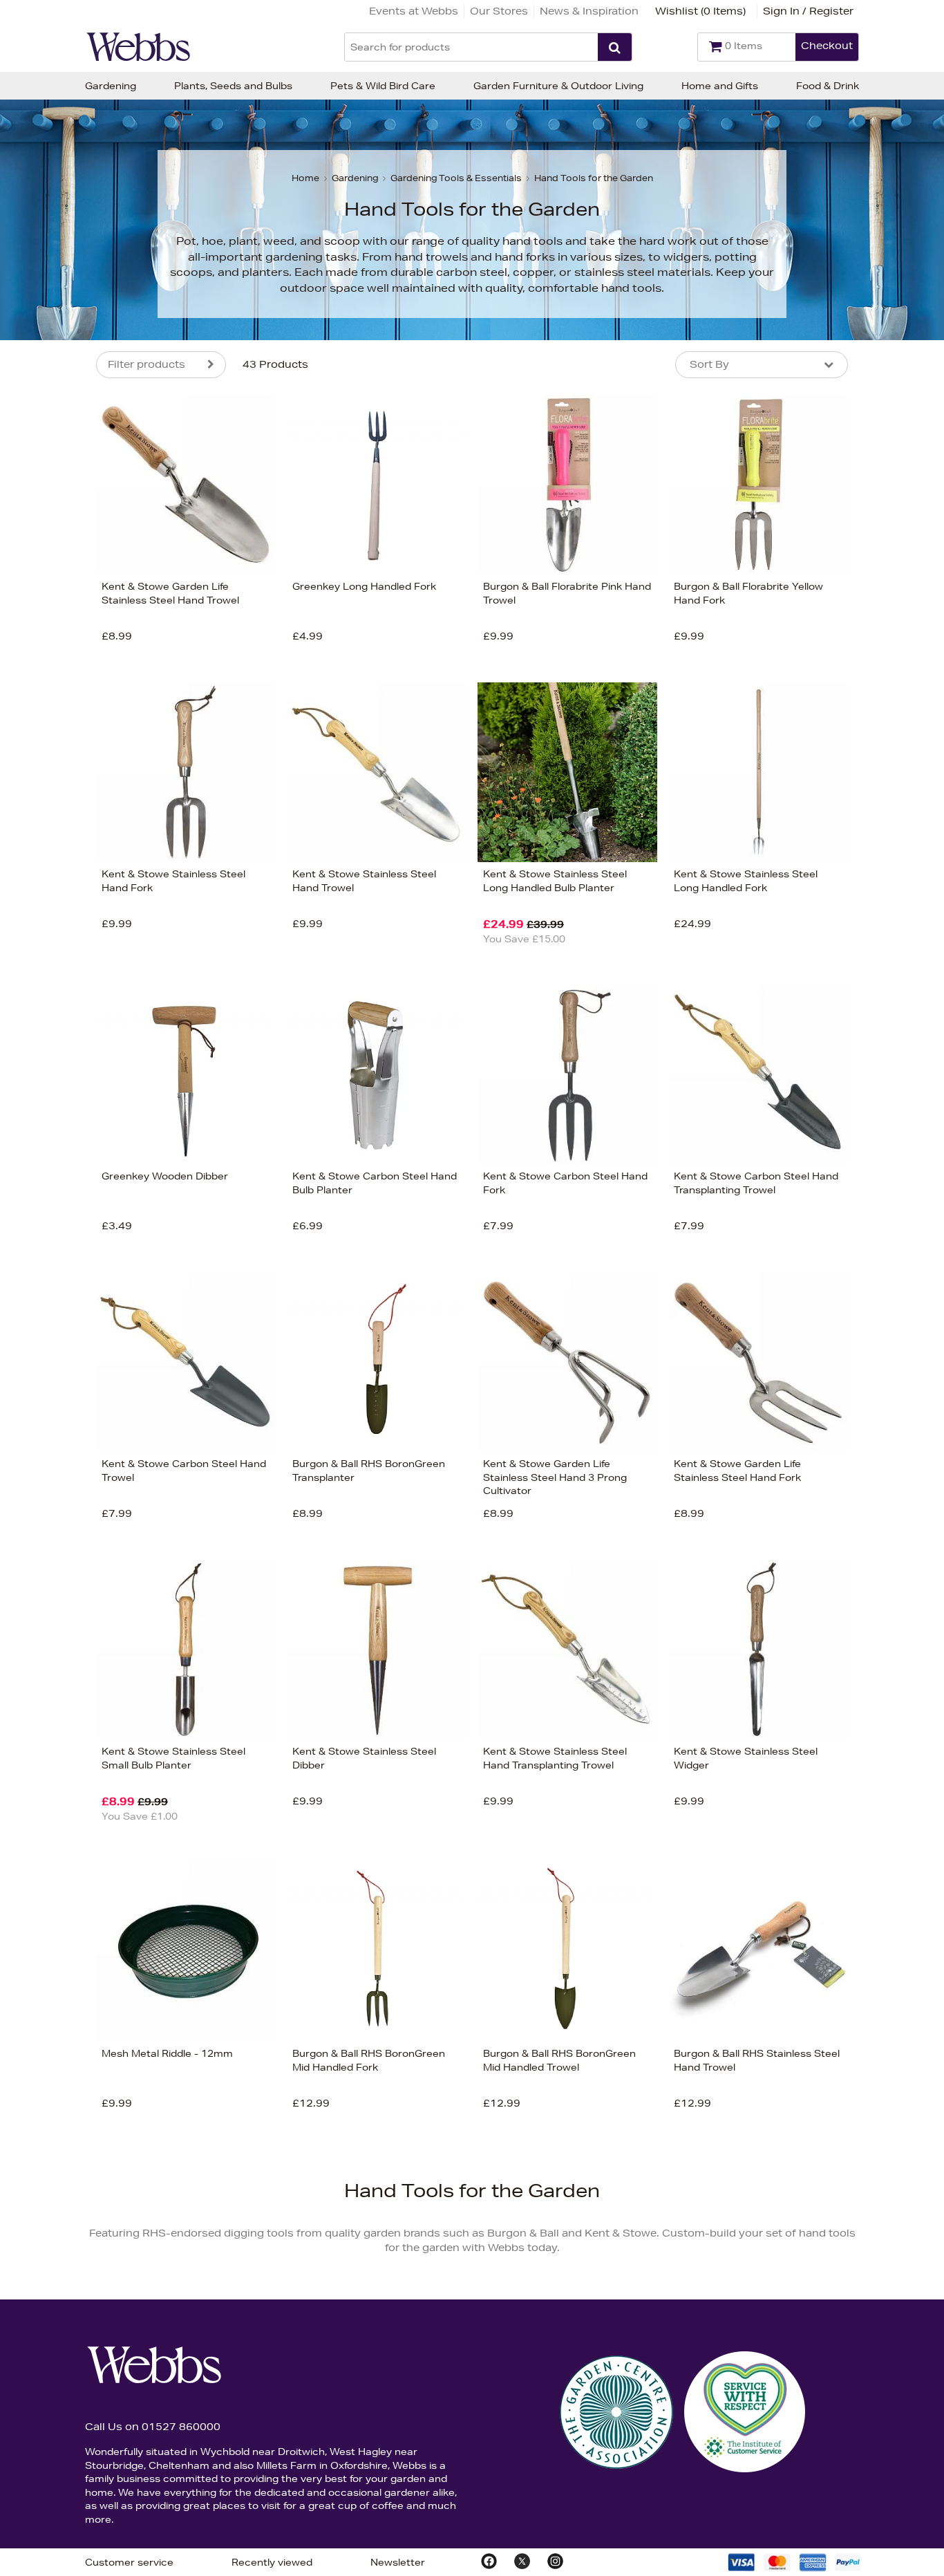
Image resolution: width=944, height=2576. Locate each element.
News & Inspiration (589, 11)
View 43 (38, 660)
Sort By (709, 364)
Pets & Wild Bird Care (383, 86)
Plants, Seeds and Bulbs (233, 86)
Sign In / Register (808, 11)
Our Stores (499, 11)
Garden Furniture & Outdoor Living (558, 86)
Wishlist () (700, 11)
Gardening (111, 86)
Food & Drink (828, 86)
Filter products (147, 364)
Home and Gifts (720, 86)
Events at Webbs (414, 11)
